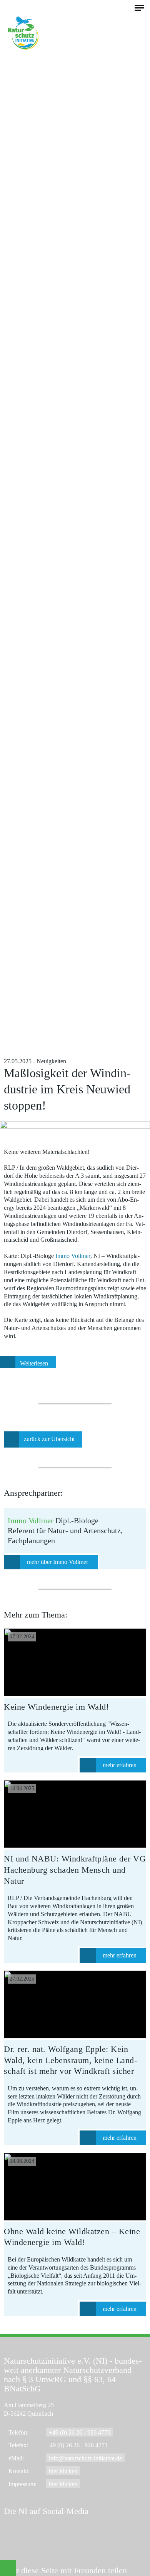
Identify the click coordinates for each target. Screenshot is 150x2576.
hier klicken (63, 2471)
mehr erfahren (120, 1765)
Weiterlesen (34, 1363)
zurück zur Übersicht (49, 1439)
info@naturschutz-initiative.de (85, 2458)
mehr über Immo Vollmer (57, 1562)
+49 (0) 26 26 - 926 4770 (80, 2432)
